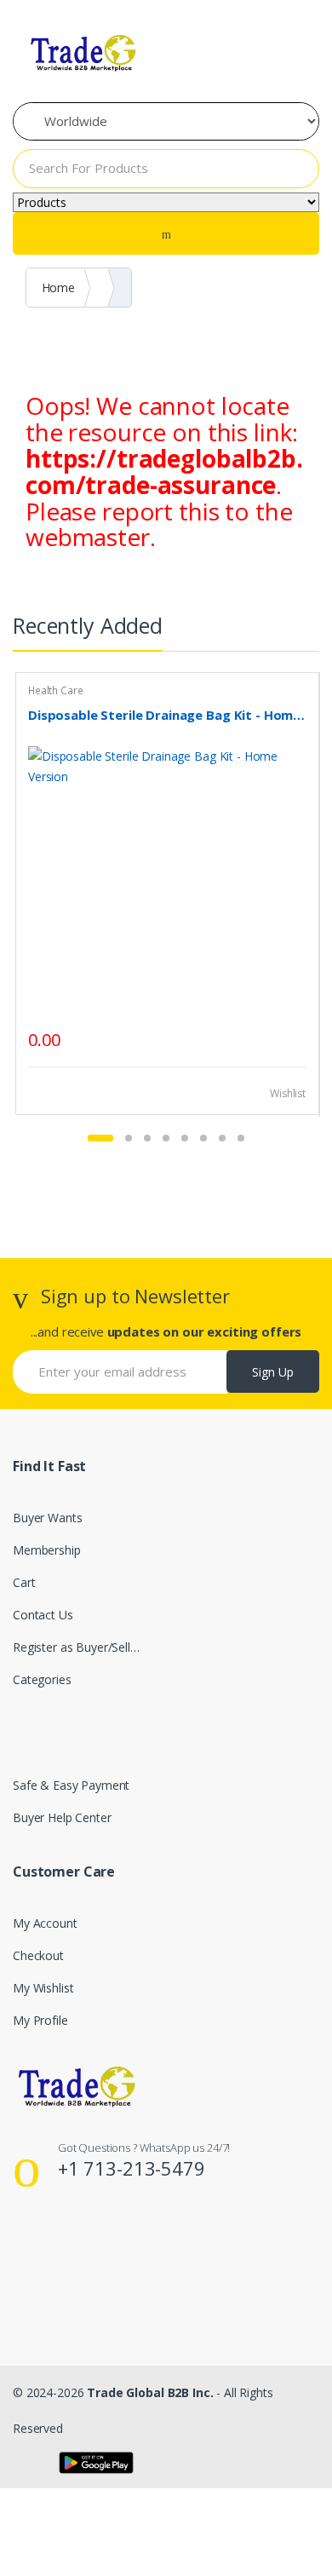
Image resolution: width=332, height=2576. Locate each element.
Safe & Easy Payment (71, 1785)
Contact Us (43, 1615)
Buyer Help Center (62, 1817)
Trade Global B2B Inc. (150, 2392)
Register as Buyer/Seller (77, 1647)
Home (58, 287)
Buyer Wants (47, 1518)
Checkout (38, 1955)
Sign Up (273, 1372)
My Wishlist (43, 1988)
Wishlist (286, 1093)
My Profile (40, 2020)
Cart (24, 1582)
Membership (47, 1550)
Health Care (55, 690)
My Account (45, 1923)
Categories (42, 1679)
